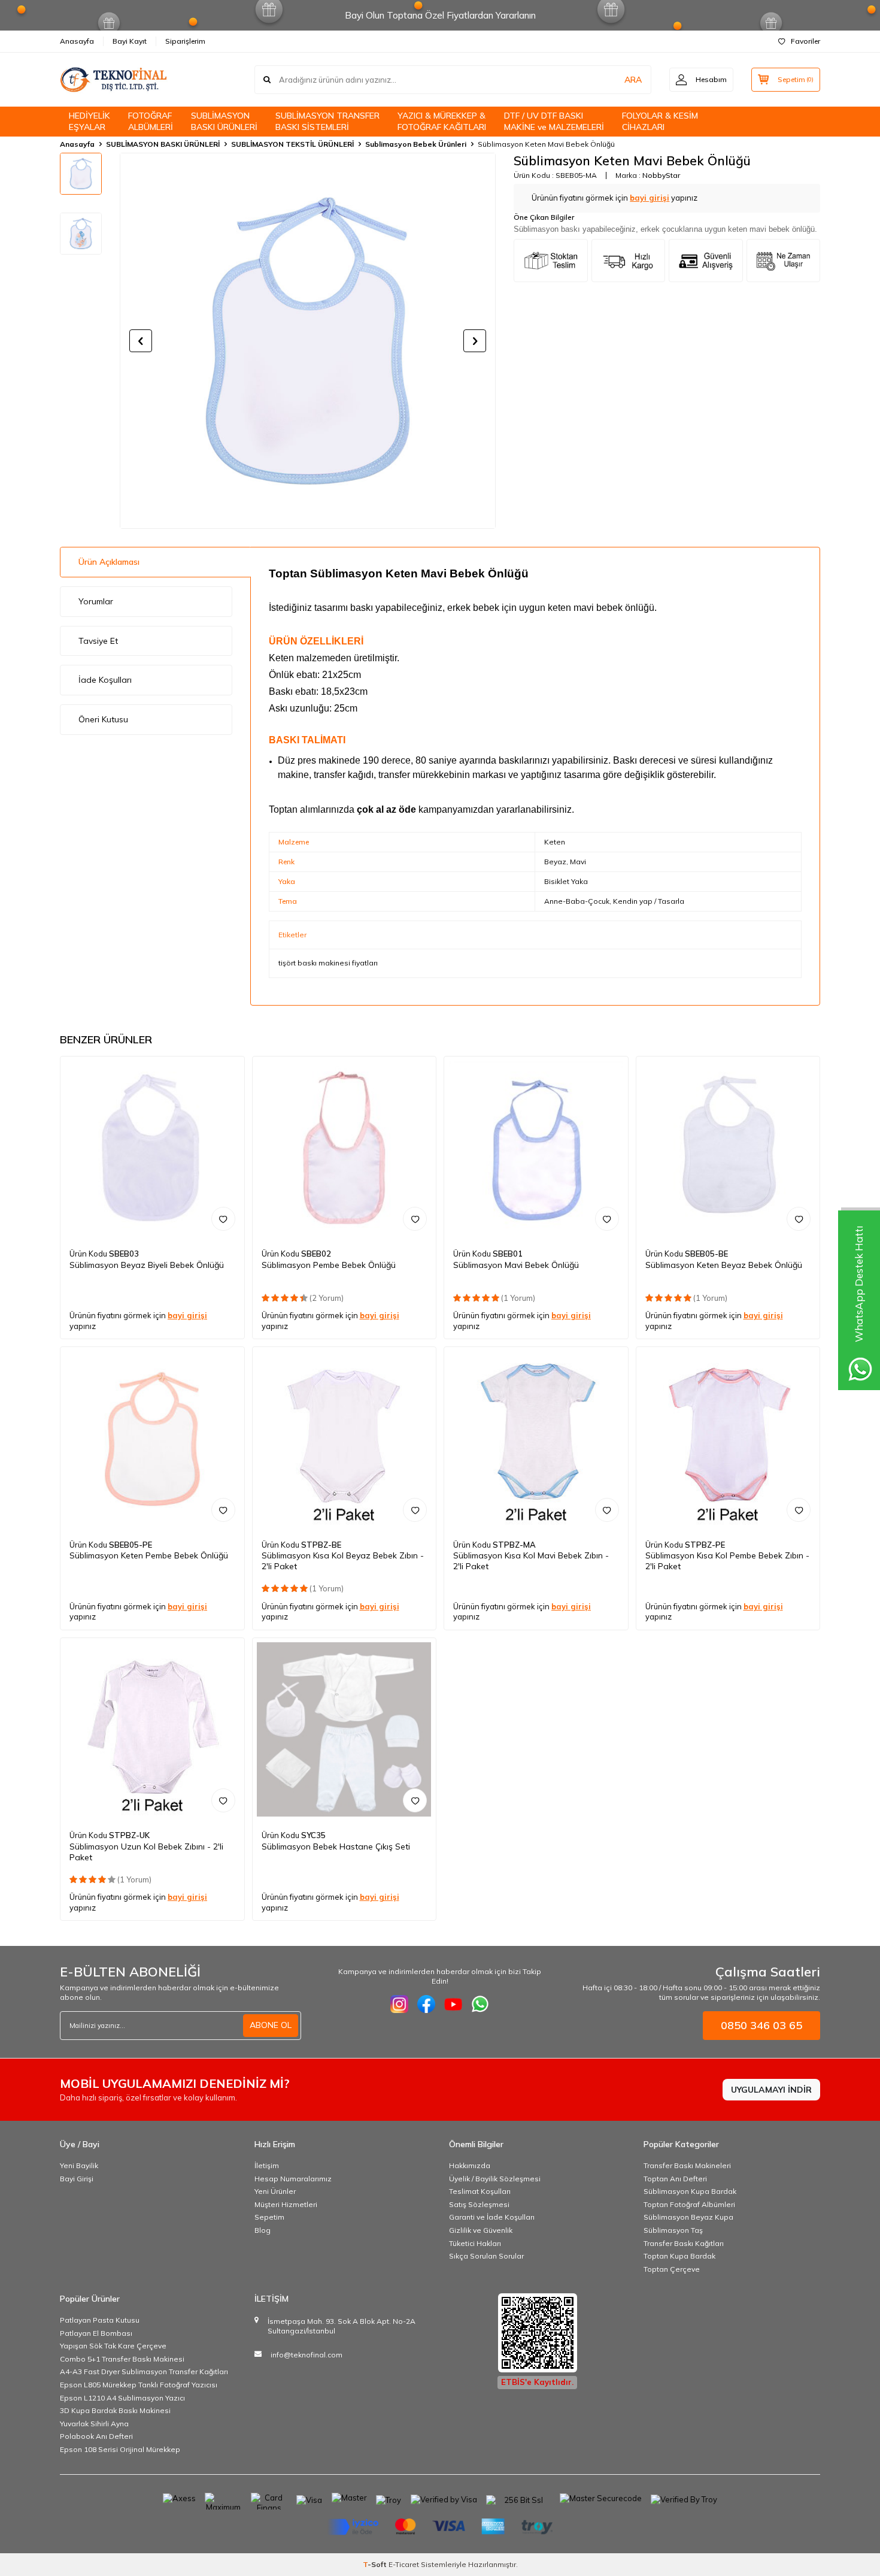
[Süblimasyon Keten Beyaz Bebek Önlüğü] (728, 1148)
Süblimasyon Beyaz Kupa (688, 2217)
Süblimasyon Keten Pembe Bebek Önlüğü (149, 1555)
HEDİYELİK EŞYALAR (89, 121)
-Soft (376, 2564)
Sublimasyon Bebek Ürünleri (416, 144)
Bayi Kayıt (130, 41)
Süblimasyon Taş (673, 2230)
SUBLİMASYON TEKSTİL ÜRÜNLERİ (292, 144)
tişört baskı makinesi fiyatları (328, 963)
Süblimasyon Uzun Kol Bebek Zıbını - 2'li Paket (146, 1852)
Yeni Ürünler (275, 2191)
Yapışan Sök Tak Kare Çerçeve (113, 2346)
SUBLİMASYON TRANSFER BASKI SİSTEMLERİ (327, 121)
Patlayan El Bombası (96, 2333)
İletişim (267, 2165)
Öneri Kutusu (103, 719)
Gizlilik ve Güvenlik (481, 2230)
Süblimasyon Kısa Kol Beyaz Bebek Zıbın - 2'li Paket (343, 1561)
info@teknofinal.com (307, 2355)
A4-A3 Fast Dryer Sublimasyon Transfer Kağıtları (144, 2371)
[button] (141, 341)
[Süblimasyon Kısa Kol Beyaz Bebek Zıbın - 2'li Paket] (345, 1439)
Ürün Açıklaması (109, 562)
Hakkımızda (470, 2165)
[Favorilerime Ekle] (223, 1219)
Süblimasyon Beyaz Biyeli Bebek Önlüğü (147, 1265)
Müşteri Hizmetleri (286, 2204)
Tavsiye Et (98, 641)
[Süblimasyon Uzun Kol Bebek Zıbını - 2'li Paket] (152, 1730)
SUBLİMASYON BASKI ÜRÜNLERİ (224, 121)
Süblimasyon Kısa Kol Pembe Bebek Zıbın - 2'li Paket (727, 1561)
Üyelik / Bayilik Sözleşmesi (495, 2179)
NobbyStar (661, 175)
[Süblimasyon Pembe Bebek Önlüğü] (345, 1148)
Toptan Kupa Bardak (679, 2256)
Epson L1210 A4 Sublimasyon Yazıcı (122, 2398)
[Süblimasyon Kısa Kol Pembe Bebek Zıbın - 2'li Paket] (728, 1439)
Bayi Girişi (77, 2179)
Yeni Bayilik (79, 2165)
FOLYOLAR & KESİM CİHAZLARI (660, 121)
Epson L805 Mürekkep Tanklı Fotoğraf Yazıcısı (139, 2385)
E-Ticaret (404, 2564)
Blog (263, 2230)
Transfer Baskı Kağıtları (684, 2243)
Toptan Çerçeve (672, 2269)
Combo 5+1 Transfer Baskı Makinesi (122, 2359)
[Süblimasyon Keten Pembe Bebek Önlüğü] (152, 1439)
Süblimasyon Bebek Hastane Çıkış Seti (336, 1847)
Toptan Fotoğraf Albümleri (689, 2204)
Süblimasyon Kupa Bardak (690, 2191)
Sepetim (269, 2217)
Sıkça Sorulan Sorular (486, 2256)
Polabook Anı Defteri (96, 2436)
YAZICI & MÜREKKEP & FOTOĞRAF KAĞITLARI (442, 121)
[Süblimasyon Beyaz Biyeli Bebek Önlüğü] (152, 1148)
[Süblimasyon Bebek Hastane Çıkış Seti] (345, 1730)
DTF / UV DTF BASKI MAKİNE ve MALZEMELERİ (554, 121)
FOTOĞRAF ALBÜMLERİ (151, 121)
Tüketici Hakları (475, 2243)
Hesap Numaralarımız (293, 2179)
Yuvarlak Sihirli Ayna (94, 2424)
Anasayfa (77, 41)
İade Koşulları (105, 680)
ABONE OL (271, 2025)
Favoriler (805, 41)
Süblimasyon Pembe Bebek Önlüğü (329, 1265)
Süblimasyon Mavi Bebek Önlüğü (516, 1265)
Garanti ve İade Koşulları (492, 2217)
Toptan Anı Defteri (675, 2179)
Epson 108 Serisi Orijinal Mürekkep (120, 2449)
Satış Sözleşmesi (479, 2204)
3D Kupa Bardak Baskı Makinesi (115, 2410)
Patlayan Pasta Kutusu (100, 2320)
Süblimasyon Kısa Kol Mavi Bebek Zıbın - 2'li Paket (531, 1561)
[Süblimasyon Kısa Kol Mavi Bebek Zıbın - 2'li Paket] (536, 1439)
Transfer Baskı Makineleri (687, 2165)
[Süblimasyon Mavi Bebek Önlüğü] (536, 1148)
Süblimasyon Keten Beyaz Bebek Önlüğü (724, 1265)
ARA (633, 80)
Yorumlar (96, 601)
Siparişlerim (185, 41)
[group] (308, 341)
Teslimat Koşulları (480, 2191)
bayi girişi (650, 198)
